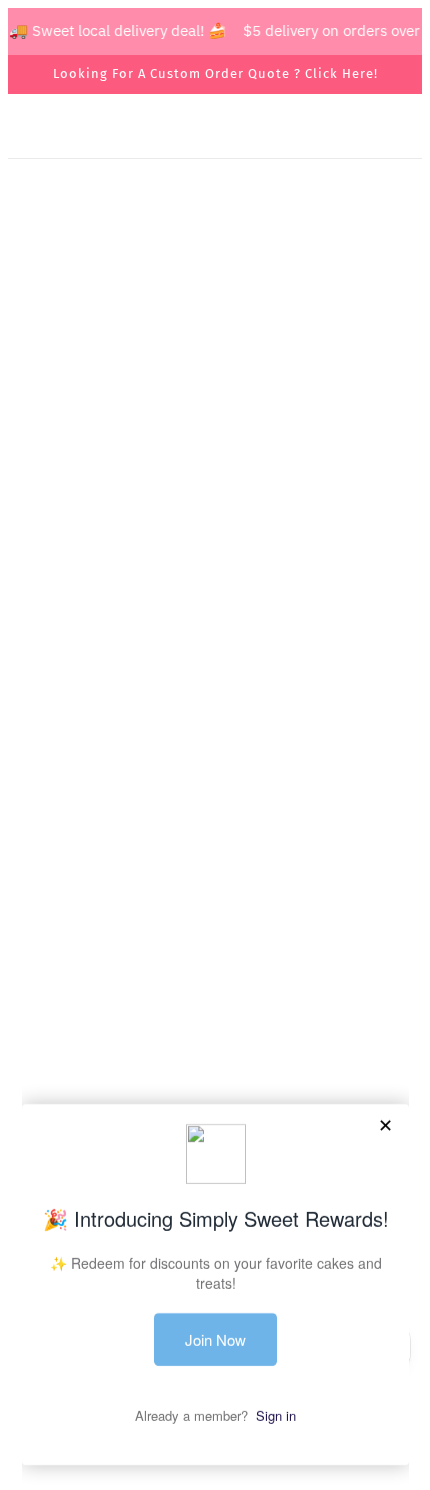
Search (215, 844)
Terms (215, 935)
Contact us (215, 905)
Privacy (215, 966)
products (243, 419)
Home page (226, 397)
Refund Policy (215, 996)
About (215, 874)
